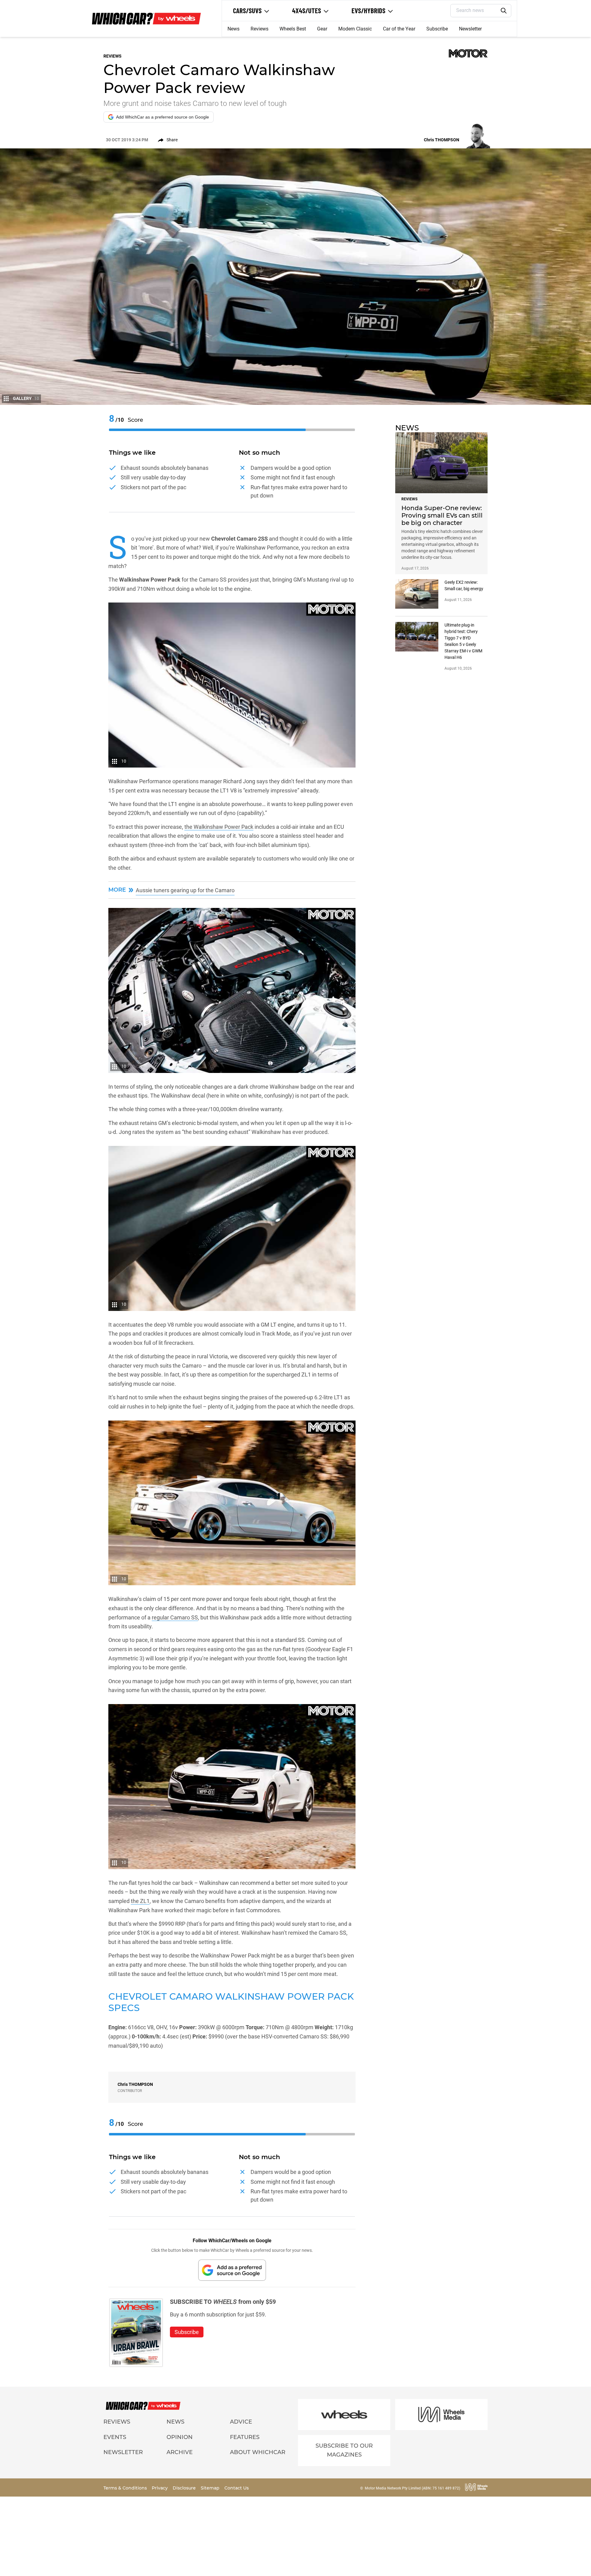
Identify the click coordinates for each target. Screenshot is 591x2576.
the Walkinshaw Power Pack (219, 827)
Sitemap (211, 2488)
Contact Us (237, 2488)
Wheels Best (293, 29)
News (233, 29)
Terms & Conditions (126, 2488)
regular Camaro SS (175, 1617)
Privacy (160, 2488)
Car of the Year (399, 29)
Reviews (259, 29)
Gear (322, 29)
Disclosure (185, 2488)
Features (245, 2437)
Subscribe (437, 29)
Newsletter (470, 29)
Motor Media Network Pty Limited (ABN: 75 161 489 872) (412, 2488)
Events (115, 2437)
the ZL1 (140, 1901)
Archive (180, 2452)
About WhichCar (258, 2452)
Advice (241, 2422)
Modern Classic (355, 29)
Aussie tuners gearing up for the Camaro (185, 890)
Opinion (180, 2437)
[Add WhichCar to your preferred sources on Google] (232, 2270)
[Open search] (504, 11)
